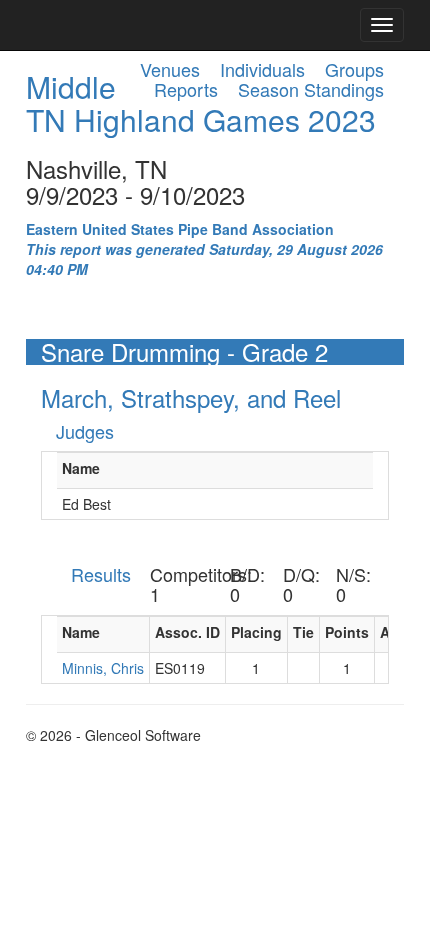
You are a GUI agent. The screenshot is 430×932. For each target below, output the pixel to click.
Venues (170, 69)
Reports (186, 89)
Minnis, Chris (103, 668)
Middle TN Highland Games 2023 (201, 103)
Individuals (262, 69)
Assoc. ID (187, 632)
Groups (354, 69)
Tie (303, 632)
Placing (256, 632)
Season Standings (311, 89)
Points (347, 632)
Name (81, 468)
